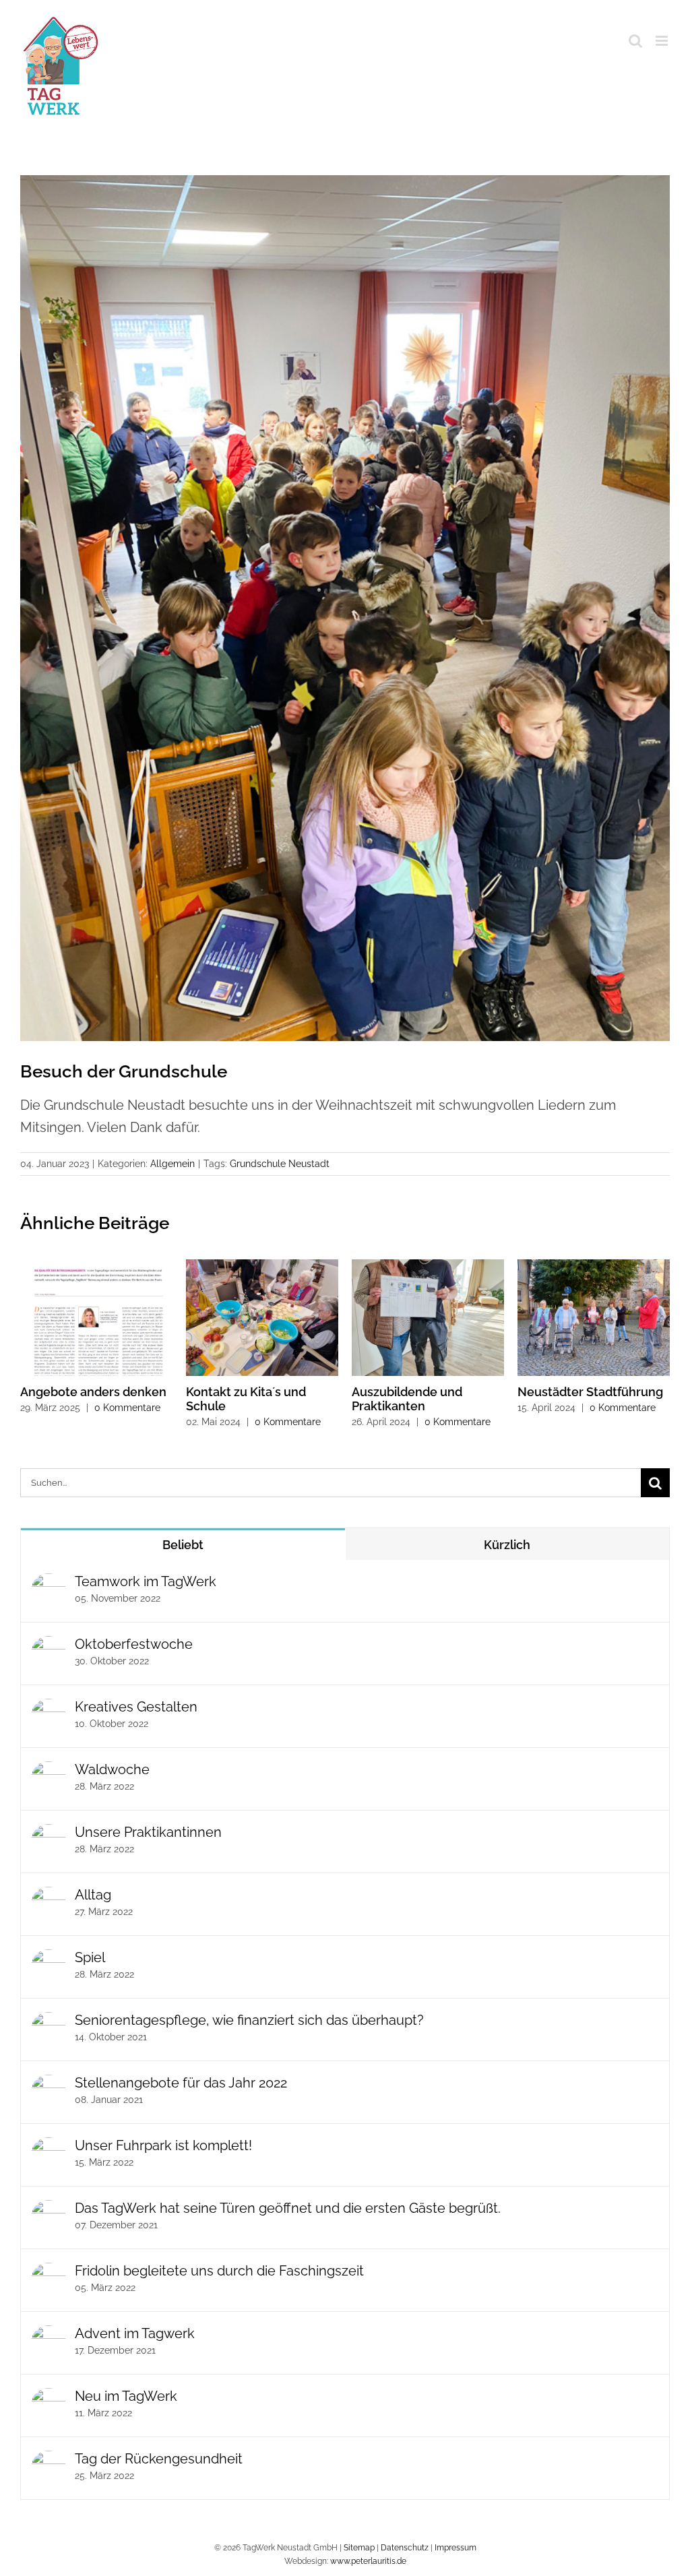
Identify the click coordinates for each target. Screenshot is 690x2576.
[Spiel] (49, 1960)
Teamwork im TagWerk (146, 1581)
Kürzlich (507, 1545)
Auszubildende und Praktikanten (407, 1399)
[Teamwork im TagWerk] (49, 1584)
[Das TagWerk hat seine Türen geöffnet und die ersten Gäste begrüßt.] (49, 2211)
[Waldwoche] (49, 1772)
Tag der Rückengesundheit (159, 2459)
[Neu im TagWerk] (49, 2399)
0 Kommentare (127, 1408)
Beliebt (183, 1545)
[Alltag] (49, 1897)
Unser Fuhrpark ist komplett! (163, 2145)
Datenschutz (405, 2548)
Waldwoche (112, 1769)
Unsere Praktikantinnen (148, 1832)
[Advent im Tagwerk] (49, 2336)
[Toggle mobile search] (635, 41)
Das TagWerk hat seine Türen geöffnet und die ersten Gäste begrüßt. (288, 2208)
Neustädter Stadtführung (590, 1392)
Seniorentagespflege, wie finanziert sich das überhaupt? (249, 2020)
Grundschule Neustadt (280, 1164)
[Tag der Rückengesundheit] (49, 2461)
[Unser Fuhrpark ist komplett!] (49, 2148)
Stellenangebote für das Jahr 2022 (181, 2083)
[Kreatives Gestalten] (49, 1709)
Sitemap (359, 2548)
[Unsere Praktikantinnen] (49, 1835)
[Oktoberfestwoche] (49, 1647)
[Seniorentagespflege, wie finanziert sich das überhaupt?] (49, 2023)
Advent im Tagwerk (135, 2333)
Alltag (93, 1895)
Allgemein (172, 1164)
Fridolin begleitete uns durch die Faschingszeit (219, 2271)
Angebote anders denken (93, 1392)
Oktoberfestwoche (134, 1644)
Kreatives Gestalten (136, 1707)
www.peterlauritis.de (368, 2561)
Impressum (456, 2548)
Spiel (90, 1957)
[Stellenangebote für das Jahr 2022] (49, 2085)
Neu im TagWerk (126, 2396)
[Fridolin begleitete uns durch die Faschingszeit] (49, 2273)
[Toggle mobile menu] (663, 41)
